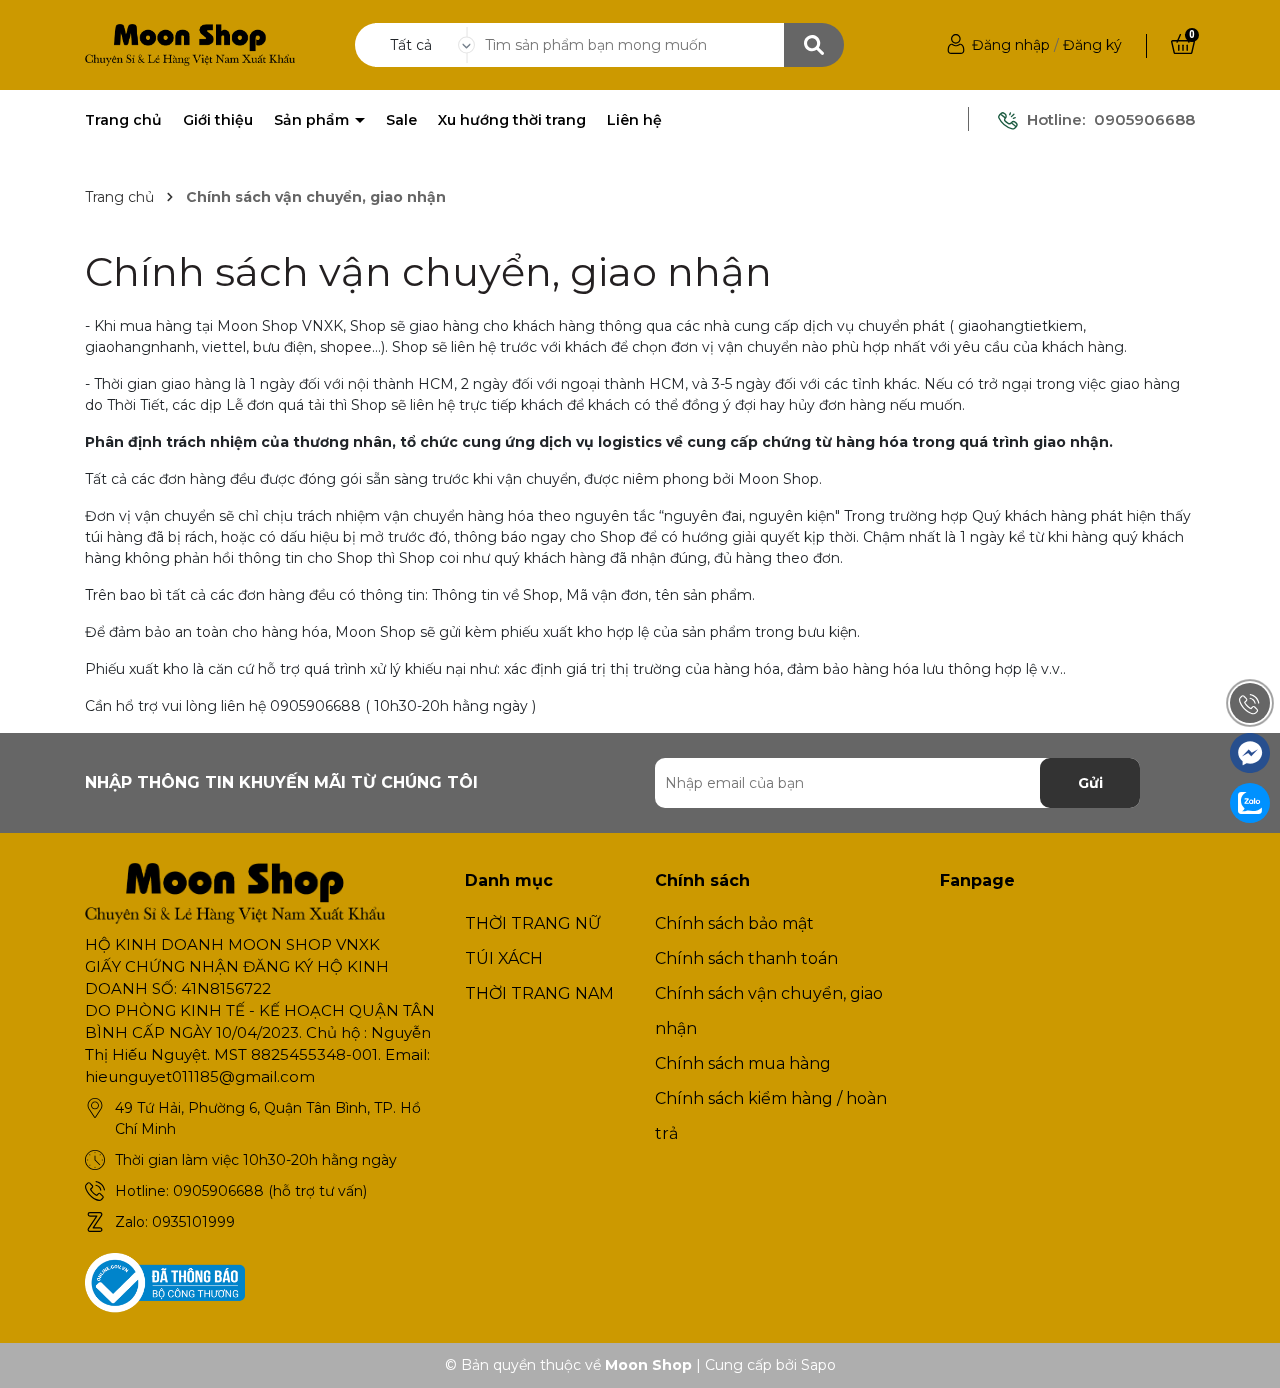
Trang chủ (123, 120)
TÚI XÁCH (504, 958)
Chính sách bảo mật (734, 923)
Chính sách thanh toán (746, 958)
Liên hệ (634, 120)
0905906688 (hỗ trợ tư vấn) (270, 1191)
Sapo (818, 1365)
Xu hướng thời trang (512, 120)
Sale (401, 120)
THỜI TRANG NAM (539, 993)
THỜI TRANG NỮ (533, 923)
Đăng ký (1092, 45)
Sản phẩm (313, 120)
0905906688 (1144, 119)
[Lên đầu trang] (1245, 1353)
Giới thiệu (218, 120)
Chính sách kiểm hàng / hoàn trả (771, 1116)
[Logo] (190, 44)
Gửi (1090, 783)
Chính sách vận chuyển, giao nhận (428, 271)
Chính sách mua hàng (743, 1063)
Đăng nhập (1011, 45)
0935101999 (193, 1222)
